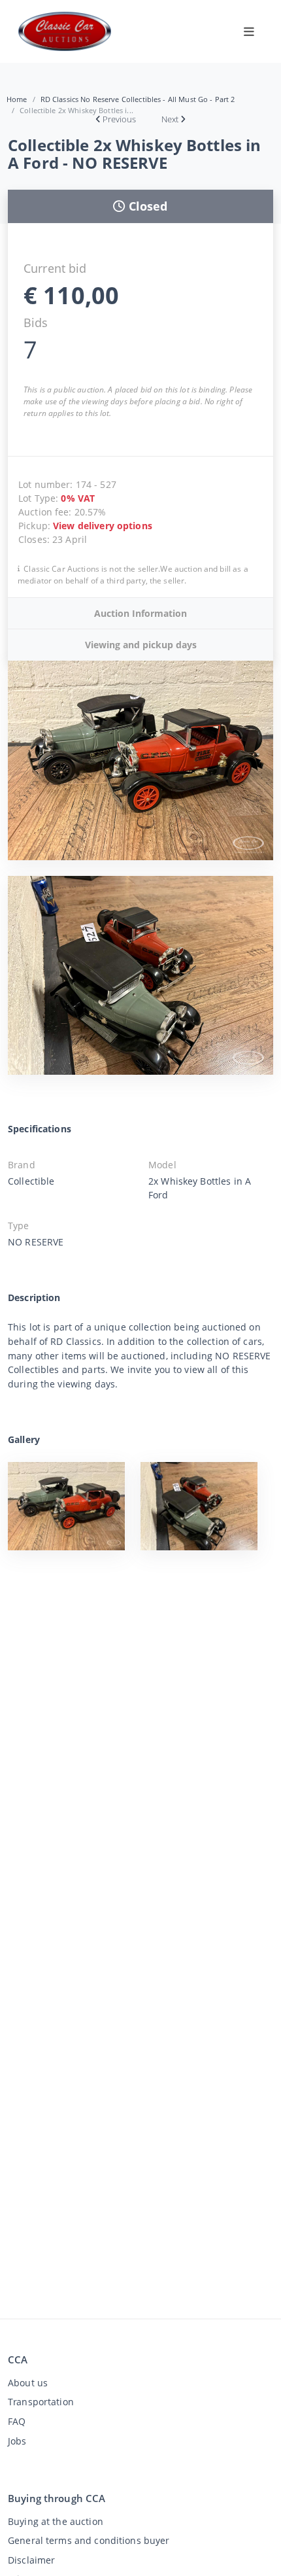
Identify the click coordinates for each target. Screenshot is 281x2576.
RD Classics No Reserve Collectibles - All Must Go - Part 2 (138, 99)
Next (170, 119)
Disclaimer (31, 2560)
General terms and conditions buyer (89, 2540)
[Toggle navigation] (249, 31)
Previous (119, 119)
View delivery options (103, 526)
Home (17, 99)
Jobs (17, 2441)
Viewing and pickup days (141, 645)
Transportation (41, 2402)
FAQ (17, 2421)
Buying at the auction (56, 2521)
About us (28, 2383)
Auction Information (140, 613)
